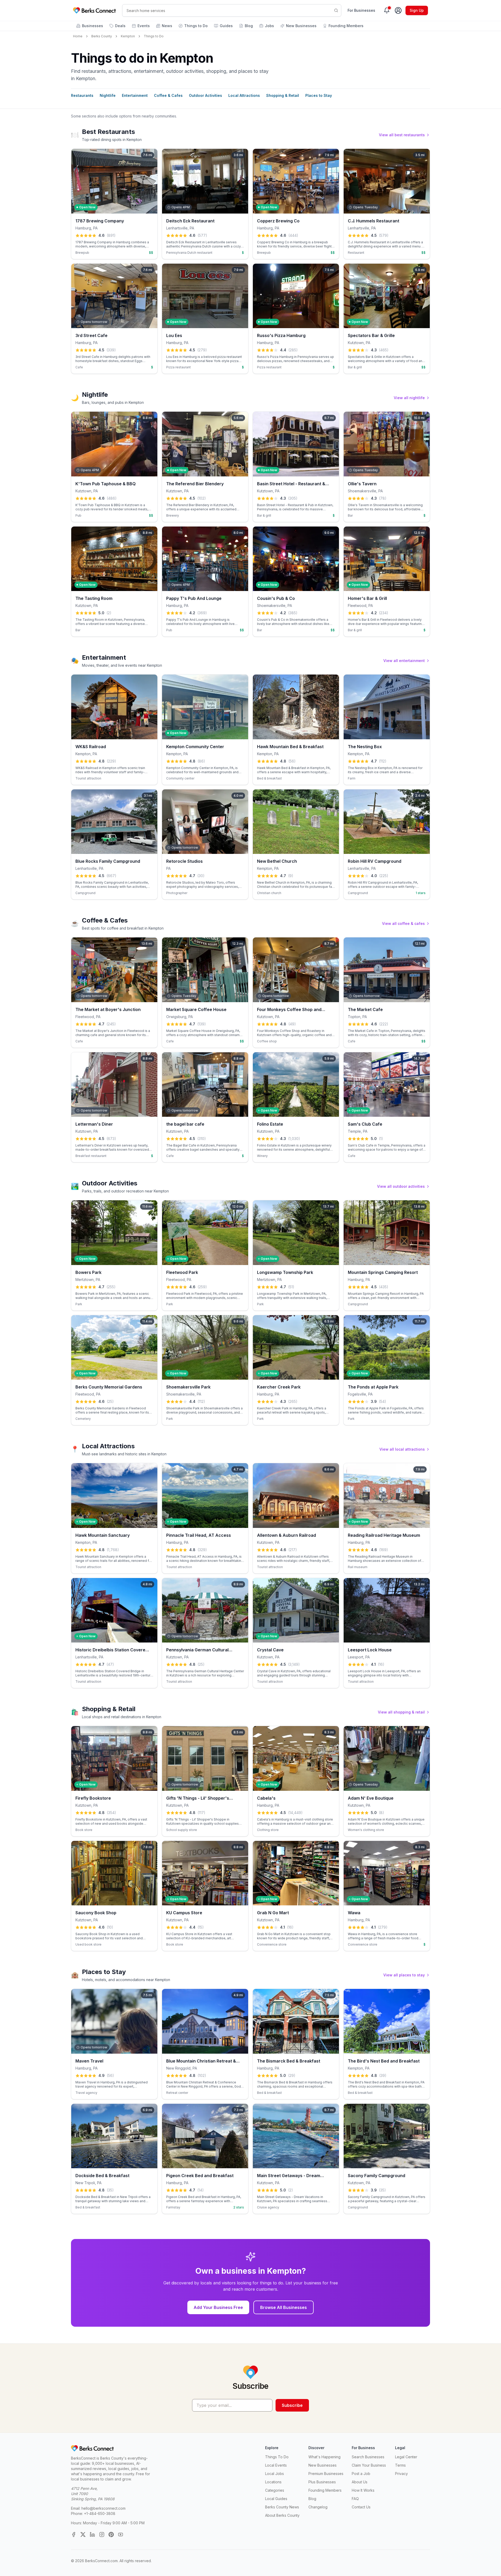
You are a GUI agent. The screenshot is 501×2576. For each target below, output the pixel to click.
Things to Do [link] (154, 36)
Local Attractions (244, 95)
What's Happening (324, 2457)
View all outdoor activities (401, 1186)
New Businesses (301, 26)
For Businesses (361, 10)
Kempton (128, 36)
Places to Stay (319, 95)
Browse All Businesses (284, 2307)
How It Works (363, 2490)
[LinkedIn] (92, 2534)
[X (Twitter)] (83, 2534)
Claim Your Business (369, 2465)
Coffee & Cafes (168, 95)
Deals (120, 26)
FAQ (355, 2499)
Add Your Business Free (218, 2307)
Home (78, 36)
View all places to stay (404, 1975)
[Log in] (398, 10)
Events (144, 26)
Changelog (318, 2507)
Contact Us (361, 2507)
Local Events (276, 2465)
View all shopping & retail (401, 1712)
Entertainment (135, 95)
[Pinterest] (111, 2534)
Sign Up (417, 10)
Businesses (93, 26)
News (167, 26)
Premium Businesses (326, 2474)
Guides (226, 26)
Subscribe (292, 2405)
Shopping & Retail (283, 95)
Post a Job (361, 2474)
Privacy (401, 2474)
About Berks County (282, 2515)
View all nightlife (409, 398)
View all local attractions (402, 1449)
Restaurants (82, 95)
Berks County (102, 36)
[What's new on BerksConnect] (387, 10)
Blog (249, 26)
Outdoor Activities (205, 95)
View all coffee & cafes (403, 923)
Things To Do (277, 2457)
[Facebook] (74, 2534)
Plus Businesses (322, 2482)
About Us (360, 2482)
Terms (400, 2465)
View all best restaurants (402, 135)
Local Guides (276, 2499)
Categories (275, 2490)
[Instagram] (102, 2534)
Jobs (269, 26)
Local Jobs (275, 2474)
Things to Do (196, 26)
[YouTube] (121, 2534)
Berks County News (282, 2507)
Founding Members (346, 26)
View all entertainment (404, 661)
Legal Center (406, 2457)
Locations (273, 2482)
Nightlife (108, 95)
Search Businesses (368, 2457)
